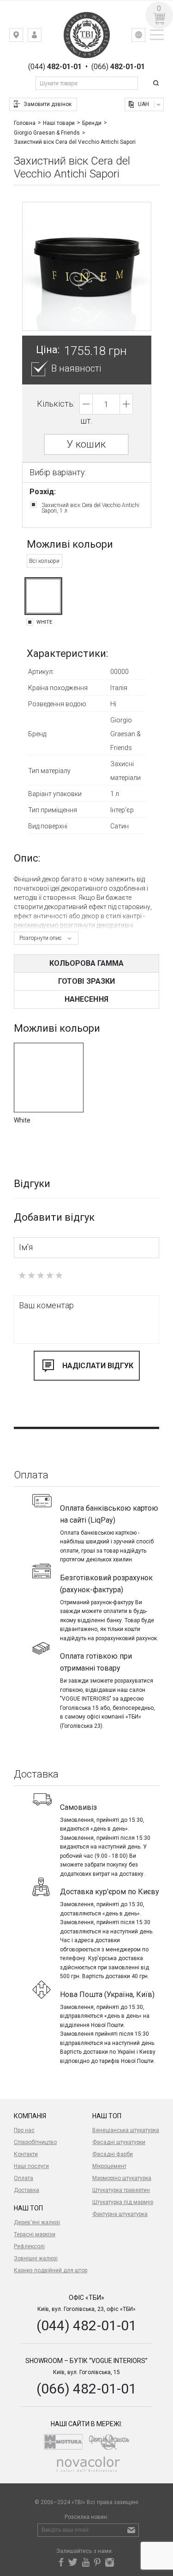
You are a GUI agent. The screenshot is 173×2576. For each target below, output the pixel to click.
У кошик (86, 444)
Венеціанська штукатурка (126, 2130)
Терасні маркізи (35, 2234)
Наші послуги (31, 2166)
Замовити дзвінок (48, 104)
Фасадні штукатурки (119, 2142)
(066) (118, 67)
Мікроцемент (109, 2166)
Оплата (24, 2178)
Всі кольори (44, 561)
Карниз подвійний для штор (51, 2270)
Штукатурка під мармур (123, 2202)
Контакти (26, 2154)
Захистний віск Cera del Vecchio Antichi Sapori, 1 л (90, 508)
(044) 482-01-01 (86, 2325)
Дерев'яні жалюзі (37, 2222)
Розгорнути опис (41, 938)
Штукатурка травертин (121, 2190)
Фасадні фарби (113, 2154)
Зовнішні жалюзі (36, 2258)
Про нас (24, 2130)
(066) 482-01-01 (86, 2389)
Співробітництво (35, 2142)
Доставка (27, 2190)
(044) (55, 67)
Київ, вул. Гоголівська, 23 (23, 37)
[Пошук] (157, 83)
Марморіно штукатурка (122, 2178)
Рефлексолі (29, 2246)
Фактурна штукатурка (120, 2214)
